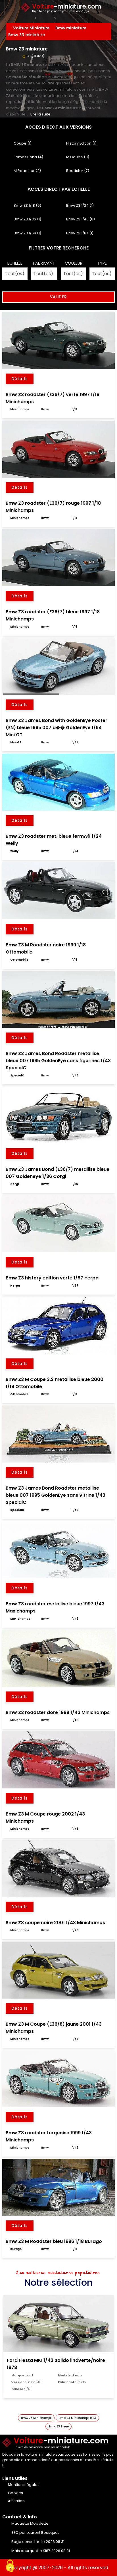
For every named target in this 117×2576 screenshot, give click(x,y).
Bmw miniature (72, 28)
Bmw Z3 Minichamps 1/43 (77, 2418)
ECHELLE (15, 263)
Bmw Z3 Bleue (59, 2426)
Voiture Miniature (32, 28)
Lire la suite (40, 114)
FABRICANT (44, 263)
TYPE (102, 263)
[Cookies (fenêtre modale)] (10, 2566)
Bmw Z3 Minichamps (36, 2418)
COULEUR (74, 263)
